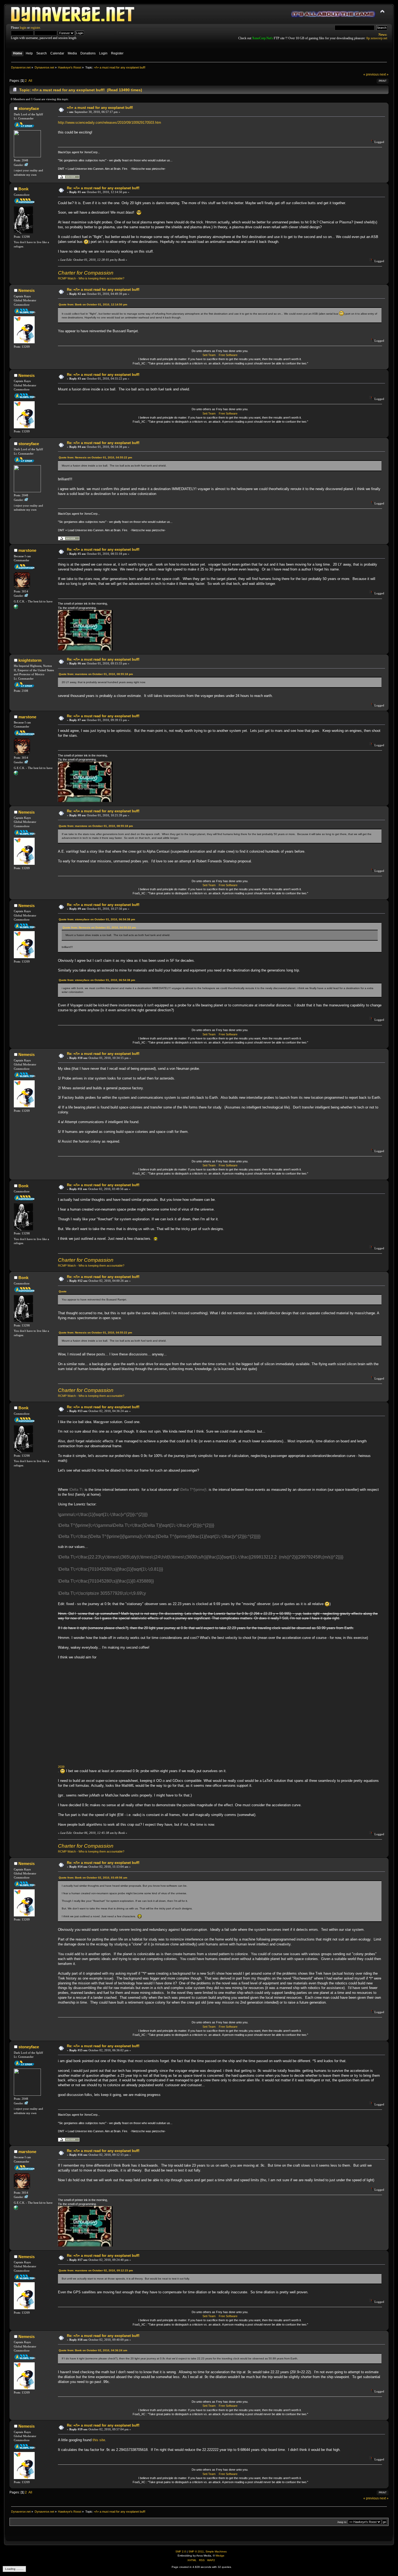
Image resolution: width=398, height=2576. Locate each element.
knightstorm (30, 660)
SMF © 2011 (196, 2551)
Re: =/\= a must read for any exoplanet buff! (103, 188)
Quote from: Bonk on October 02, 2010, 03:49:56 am (93, 1878)
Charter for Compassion (86, 273)
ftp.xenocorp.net (377, 38)
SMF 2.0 (181, 2551)
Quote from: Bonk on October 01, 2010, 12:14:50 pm (93, 304)
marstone (27, 550)
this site (99, 2440)
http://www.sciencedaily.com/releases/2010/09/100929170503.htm (110, 123)
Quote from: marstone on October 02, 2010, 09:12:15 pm (96, 2270)
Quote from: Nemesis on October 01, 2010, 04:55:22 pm (95, 457)
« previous (371, 74)
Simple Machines (216, 2551)
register (35, 28)
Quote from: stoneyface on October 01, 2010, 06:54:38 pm (97, 919)
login (23, 28)
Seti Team (209, 355)
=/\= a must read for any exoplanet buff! (100, 108)
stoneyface (29, 108)
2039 (61, 1767)
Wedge (220, 2556)
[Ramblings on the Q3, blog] (16, 608)
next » (384, 74)
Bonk (23, 189)
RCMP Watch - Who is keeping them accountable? (91, 278)
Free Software (228, 355)
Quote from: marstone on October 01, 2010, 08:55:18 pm (96, 674)
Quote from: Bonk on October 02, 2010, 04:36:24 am (93, 2350)
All (30, 81)
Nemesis (27, 290)
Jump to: (342, 2522)
